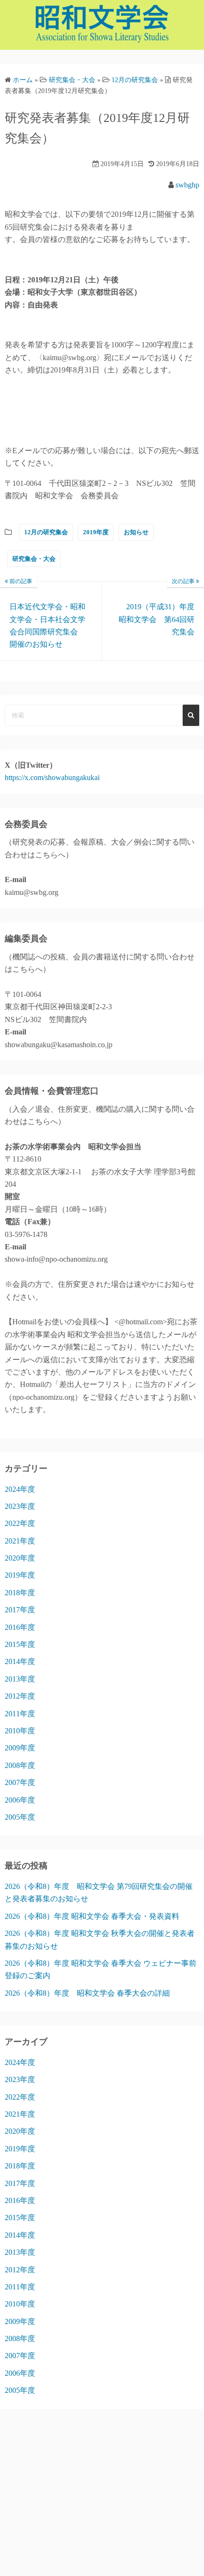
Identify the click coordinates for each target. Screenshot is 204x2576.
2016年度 (20, 1627)
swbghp (187, 185)
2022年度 (20, 1523)
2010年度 (20, 1731)
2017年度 (20, 1610)
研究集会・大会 (34, 559)
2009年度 (20, 1748)
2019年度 (96, 532)
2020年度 (20, 1558)
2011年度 (20, 1714)
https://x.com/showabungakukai (52, 777)
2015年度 (20, 1644)
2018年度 (20, 1593)
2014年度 (20, 1661)
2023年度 (20, 1506)
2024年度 (20, 1489)
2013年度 (20, 1679)
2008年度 (20, 1765)
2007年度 (20, 1782)
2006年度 (20, 1800)
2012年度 (20, 1696)
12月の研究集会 (46, 532)
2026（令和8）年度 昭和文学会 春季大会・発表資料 (92, 1916)
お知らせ (136, 532)
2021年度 (20, 1541)
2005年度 (20, 1817)
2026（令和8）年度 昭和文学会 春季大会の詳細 (87, 1993)
